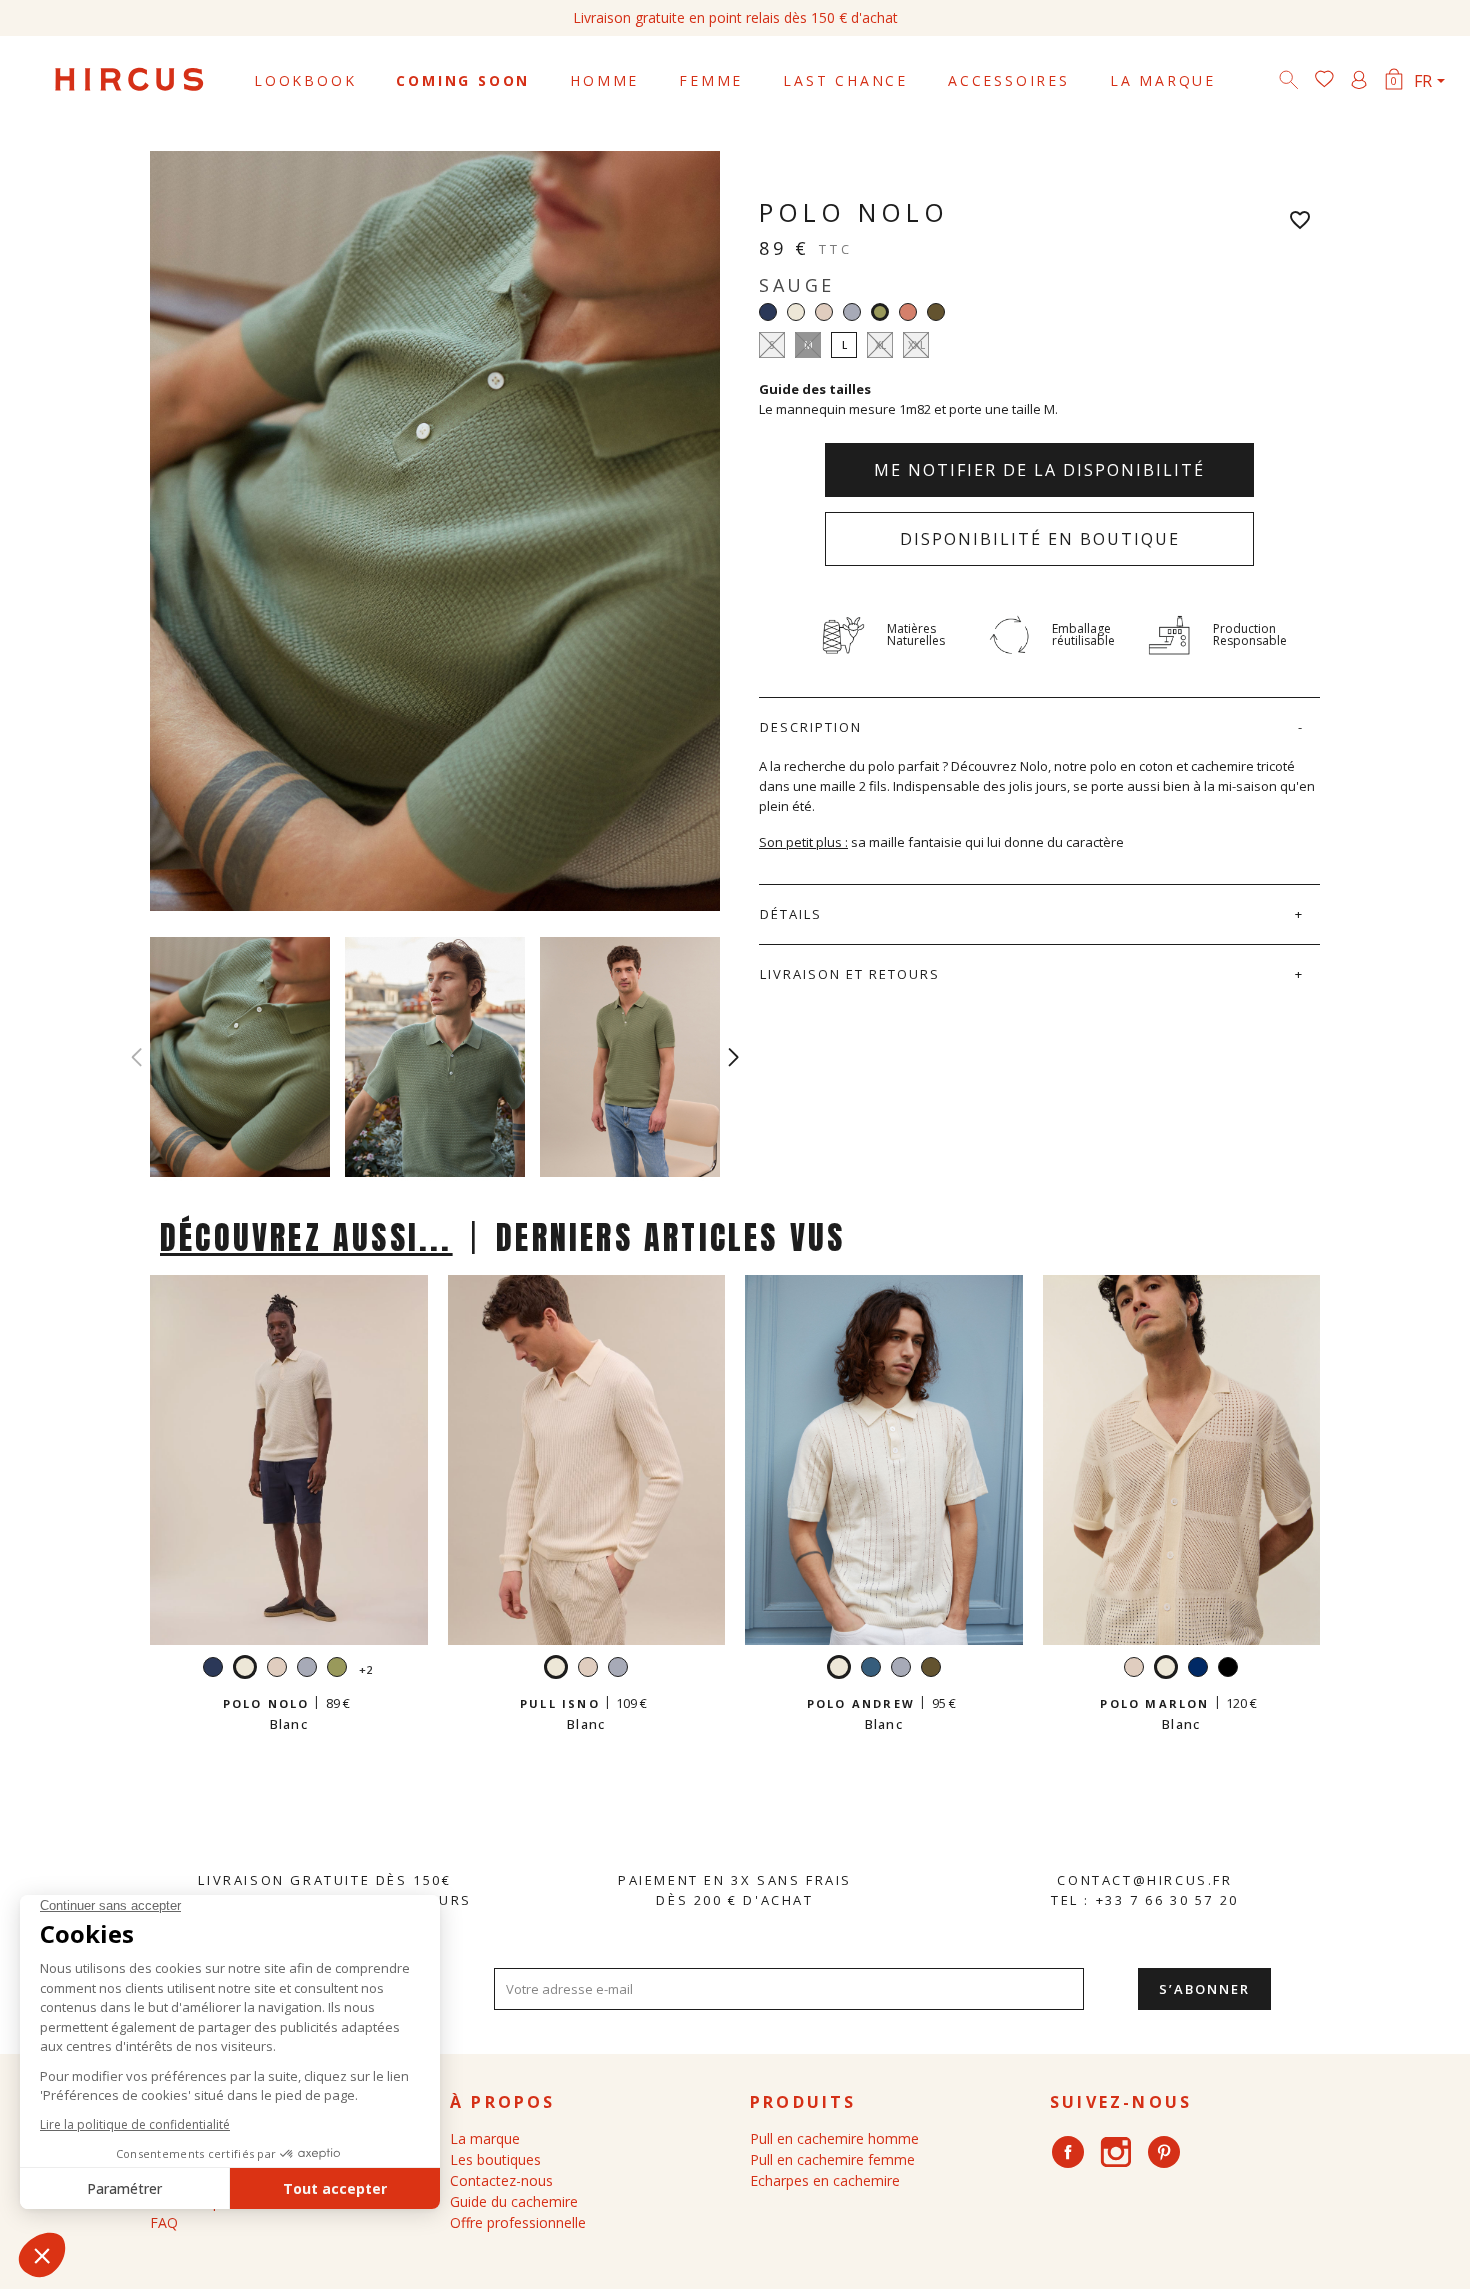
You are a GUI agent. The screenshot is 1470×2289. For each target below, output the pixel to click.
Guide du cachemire (514, 2201)
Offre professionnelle (518, 2222)
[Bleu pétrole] (871, 1669)
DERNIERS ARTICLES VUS (670, 1237)
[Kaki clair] (936, 312)
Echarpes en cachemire (825, 2180)
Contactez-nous (501, 2180)
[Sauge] (337, 1669)
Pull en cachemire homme (834, 2138)
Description (811, 727)
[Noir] (1228, 1669)
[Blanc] (796, 312)
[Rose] (908, 312)
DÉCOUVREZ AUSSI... (306, 1237)
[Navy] (768, 312)
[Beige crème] (824, 312)
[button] (733, 1057)
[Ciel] (852, 312)
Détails (791, 914)
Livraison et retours (850, 974)
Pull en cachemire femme (832, 2159)
